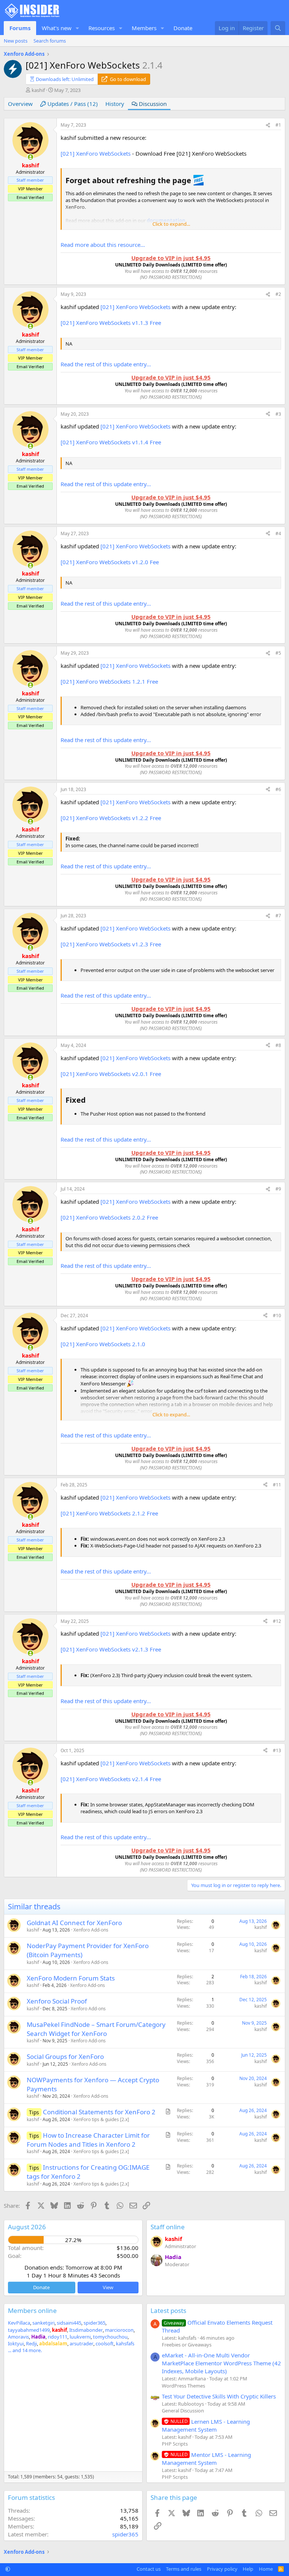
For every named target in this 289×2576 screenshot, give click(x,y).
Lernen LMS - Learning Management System (206, 2425)
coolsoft (105, 2343)
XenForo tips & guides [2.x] (101, 2119)
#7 (278, 916)
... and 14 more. (25, 2350)
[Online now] (30, 157)
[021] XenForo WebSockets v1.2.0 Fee (110, 562)
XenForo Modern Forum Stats (71, 1978)
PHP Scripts (175, 2444)
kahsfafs (125, 2343)
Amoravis (18, 2337)
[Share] (268, 125)
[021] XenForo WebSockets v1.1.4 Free (111, 442)
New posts (16, 41)
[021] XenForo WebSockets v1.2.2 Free (111, 818)
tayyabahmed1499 (29, 2330)
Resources (102, 28)
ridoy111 (58, 2337)
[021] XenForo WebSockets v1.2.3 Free (111, 944)
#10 (277, 1316)
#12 (277, 1621)
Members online (32, 2310)
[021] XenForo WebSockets (96, 153)
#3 (278, 414)
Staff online (168, 2227)
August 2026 (27, 2227)
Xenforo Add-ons (91, 1930)
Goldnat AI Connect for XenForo (74, 1923)
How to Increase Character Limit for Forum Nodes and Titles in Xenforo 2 (88, 2140)
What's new (57, 28)
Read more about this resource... (103, 245)
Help (248, 2569)
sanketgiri (43, 2323)
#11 (277, 1485)
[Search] (278, 28)
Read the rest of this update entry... (106, 364)
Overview (20, 104)
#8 (278, 1045)
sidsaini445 (69, 2323)
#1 (278, 125)
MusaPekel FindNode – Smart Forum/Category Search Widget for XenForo (96, 2029)
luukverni (80, 2337)
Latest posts (168, 2310)
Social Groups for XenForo (65, 2056)
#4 (278, 533)
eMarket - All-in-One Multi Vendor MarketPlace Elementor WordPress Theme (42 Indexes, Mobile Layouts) (221, 2363)
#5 (278, 653)
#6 (278, 789)
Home (266, 2569)
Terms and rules (184, 2569)
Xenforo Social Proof (57, 2001)
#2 (278, 294)
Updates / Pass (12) (72, 104)
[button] (78, 28)
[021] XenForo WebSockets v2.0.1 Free (111, 1074)
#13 (277, 1750)
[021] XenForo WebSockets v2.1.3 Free (111, 1649)
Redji (31, 2343)
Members (144, 28)
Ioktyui (16, 2343)
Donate (183, 28)
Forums (20, 28)
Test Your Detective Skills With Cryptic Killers (219, 2396)
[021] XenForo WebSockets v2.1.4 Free (111, 1779)
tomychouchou (110, 2337)
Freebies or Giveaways (187, 2345)
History (115, 104)
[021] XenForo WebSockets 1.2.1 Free (109, 681)
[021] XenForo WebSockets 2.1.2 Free (109, 1513)
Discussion (152, 104)
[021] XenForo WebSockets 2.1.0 (103, 1344)
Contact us (149, 2569)
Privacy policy (222, 2569)
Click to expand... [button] (171, 224)
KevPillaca (19, 2323)
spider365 (94, 2323)
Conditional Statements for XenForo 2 (99, 2112)
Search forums (50, 41)
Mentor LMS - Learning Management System (206, 2459)
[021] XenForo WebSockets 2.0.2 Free (109, 1217)
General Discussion (183, 2411)
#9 (278, 1189)
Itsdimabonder (86, 2330)
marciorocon (119, 2330)
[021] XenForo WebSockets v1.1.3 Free (111, 323)
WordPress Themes (183, 2386)
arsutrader (81, 2343)
